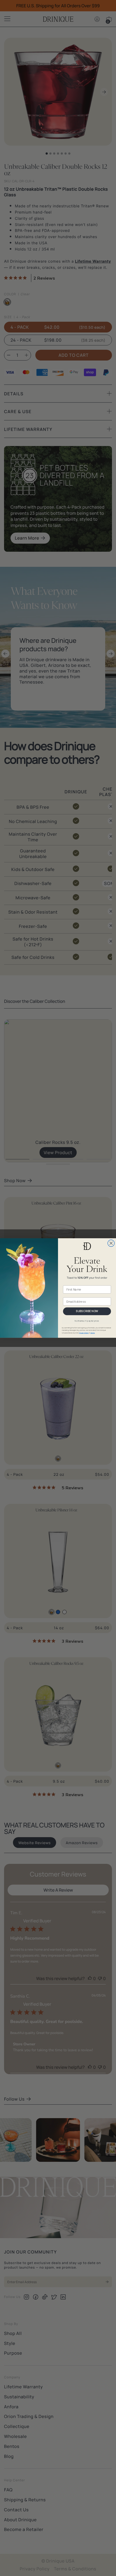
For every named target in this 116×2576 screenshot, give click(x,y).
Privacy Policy (84, 1333)
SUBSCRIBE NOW (87, 1311)
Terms (93, 1333)
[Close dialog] (111, 1243)
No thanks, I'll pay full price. (87, 1321)
